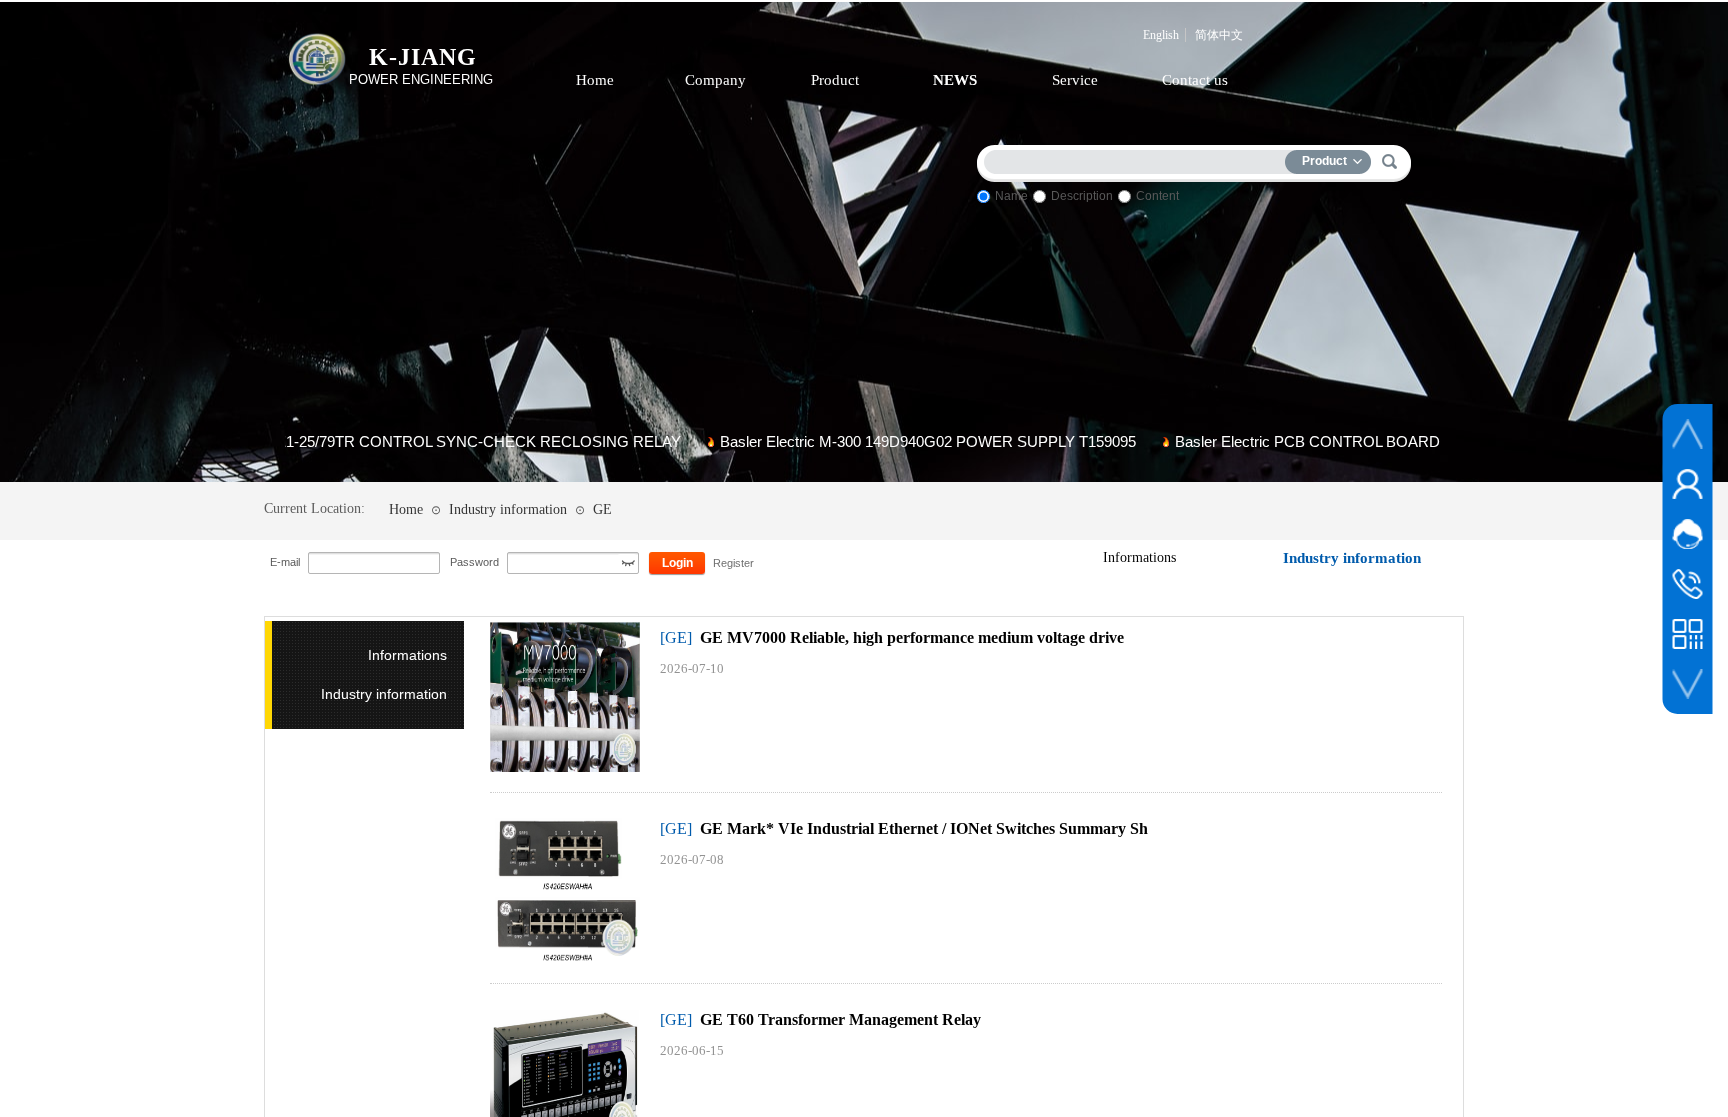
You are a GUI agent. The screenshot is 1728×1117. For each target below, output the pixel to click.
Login (677, 563)
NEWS (955, 80)
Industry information (508, 509)
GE (602, 509)
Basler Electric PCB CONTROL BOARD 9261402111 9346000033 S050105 (1375, 441)
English (1161, 35)
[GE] (676, 637)
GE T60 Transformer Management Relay (840, 1019)
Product (835, 80)
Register (733, 563)
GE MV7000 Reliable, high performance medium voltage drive (912, 637)
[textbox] (1139, 158)
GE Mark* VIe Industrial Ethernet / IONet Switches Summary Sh (924, 828)
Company (715, 80)
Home (595, 80)
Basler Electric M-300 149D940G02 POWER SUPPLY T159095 (882, 441)
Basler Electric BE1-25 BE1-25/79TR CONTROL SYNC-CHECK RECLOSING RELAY (351, 441)
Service (1075, 80)
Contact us (1195, 80)
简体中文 (1219, 35)
